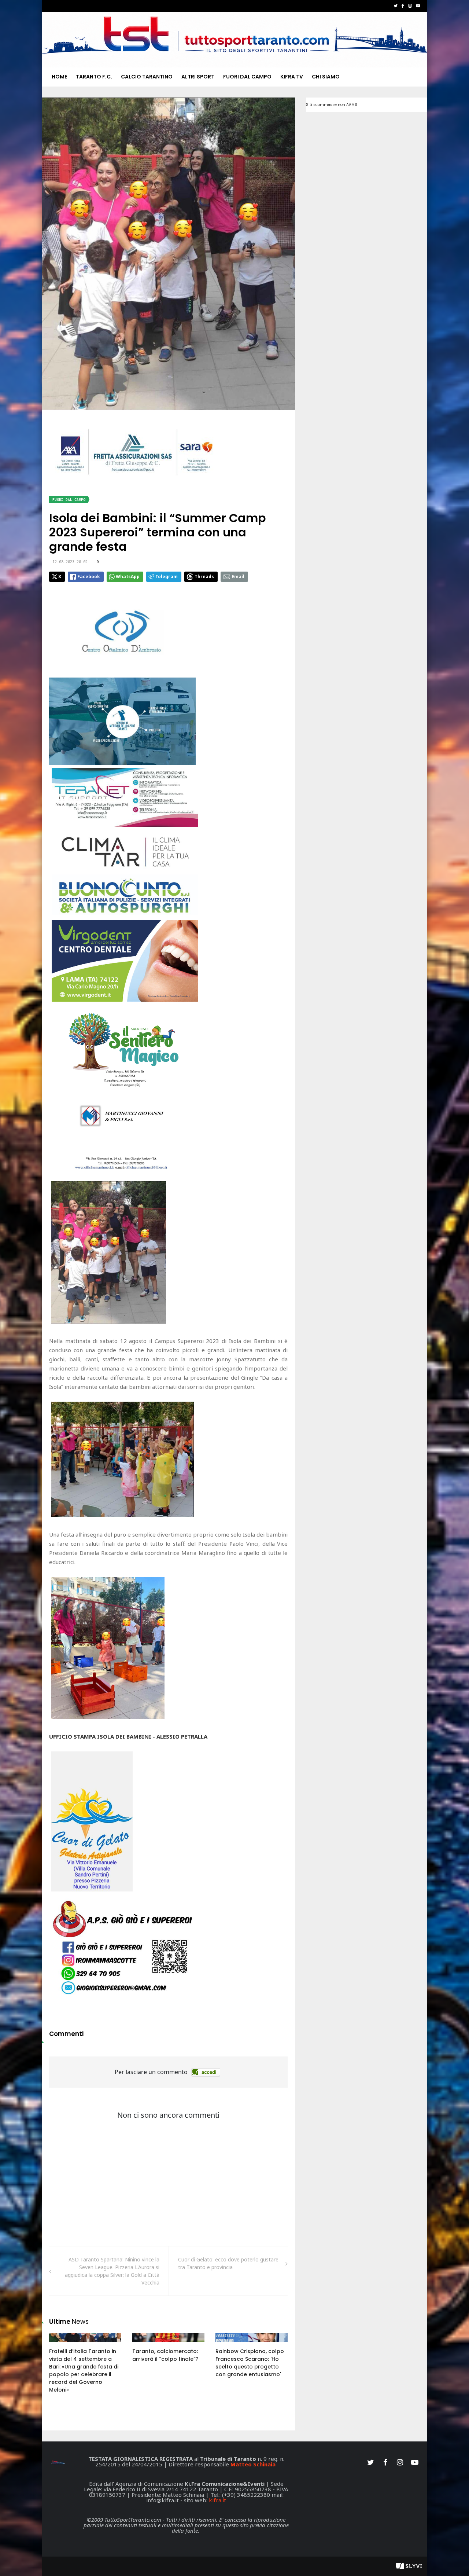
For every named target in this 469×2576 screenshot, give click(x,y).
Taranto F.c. (94, 77)
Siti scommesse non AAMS (332, 105)
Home (59, 77)
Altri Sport (198, 77)
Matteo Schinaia (253, 2464)
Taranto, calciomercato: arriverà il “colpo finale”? (165, 2355)
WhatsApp (128, 577)
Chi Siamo (326, 77)
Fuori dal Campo (247, 77)
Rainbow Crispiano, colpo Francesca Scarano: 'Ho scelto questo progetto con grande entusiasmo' (250, 2363)
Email (238, 577)
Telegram (167, 577)
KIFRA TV (292, 77)
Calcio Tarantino (147, 77)
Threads (204, 577)
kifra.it (217, 2500)
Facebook (89, 577)
